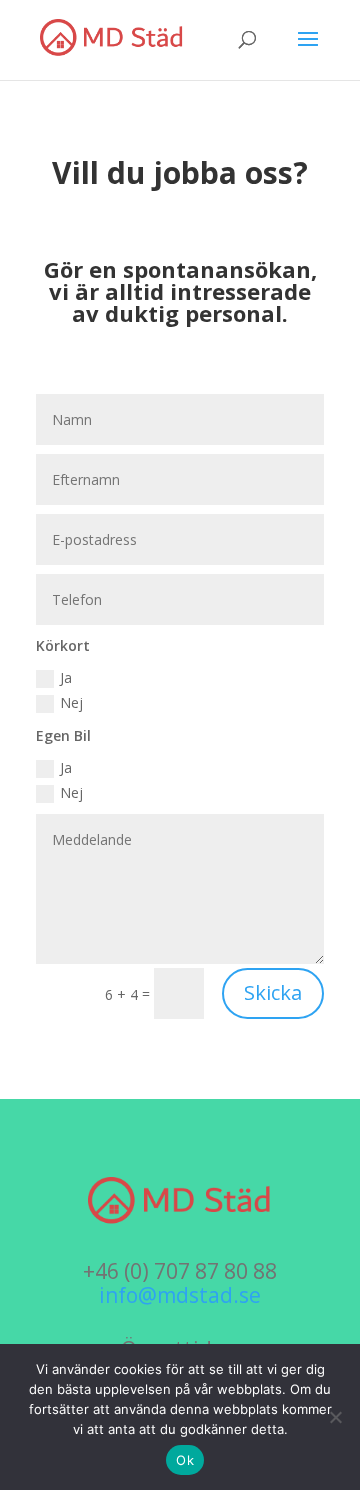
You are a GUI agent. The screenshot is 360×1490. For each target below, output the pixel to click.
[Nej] (335, 1417)
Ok (185, 1460)
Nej (71, 702)
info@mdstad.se (180, 1295)
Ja (66, 677)
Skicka (273, 992)
